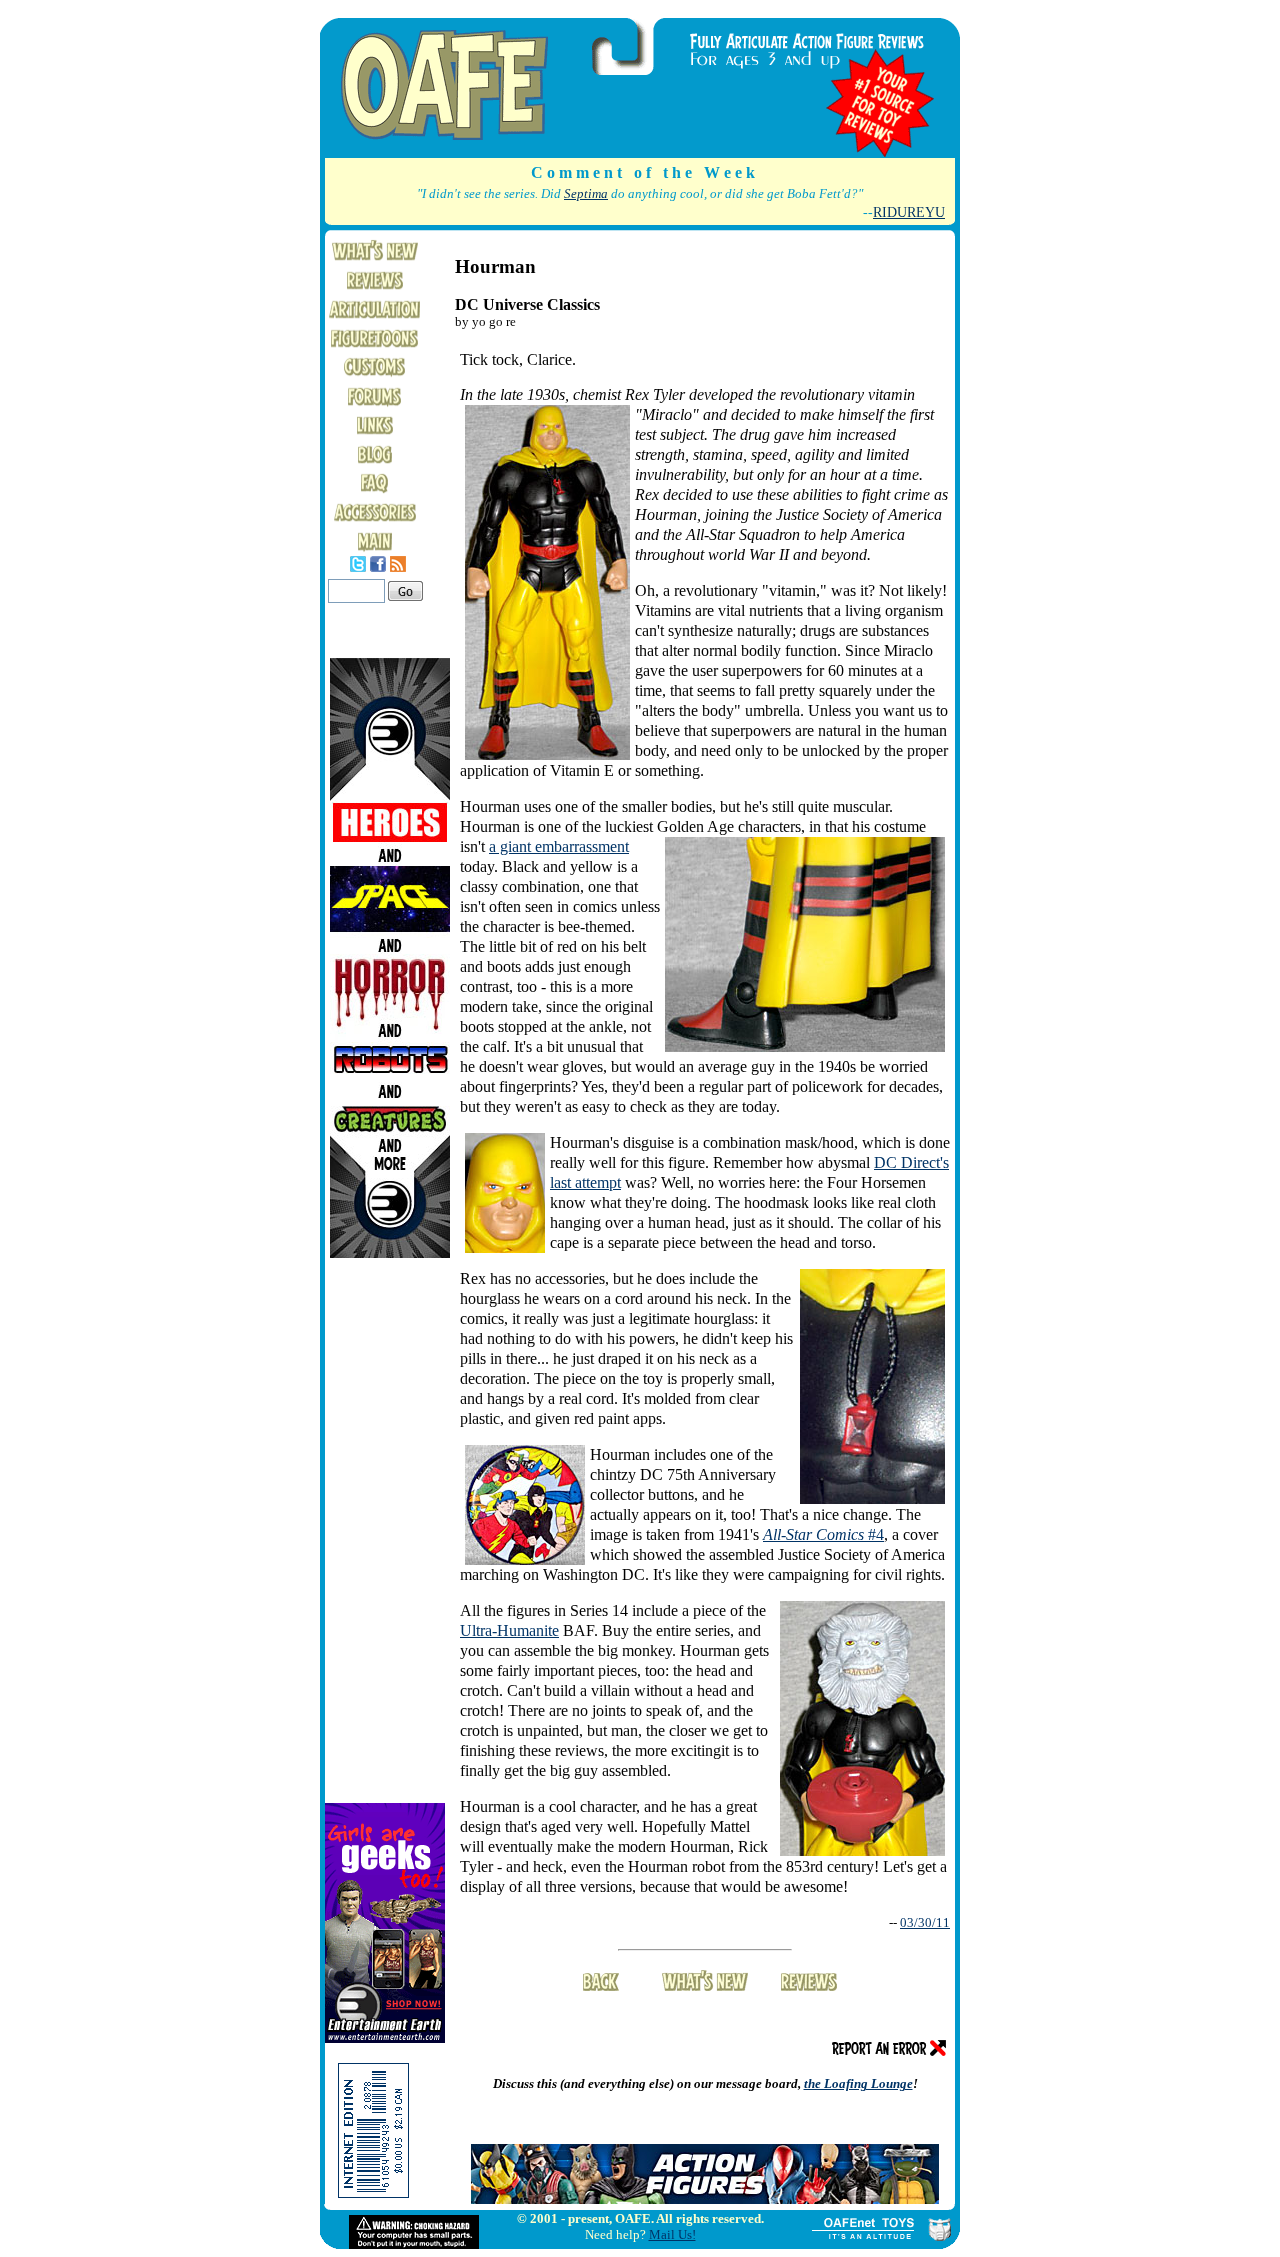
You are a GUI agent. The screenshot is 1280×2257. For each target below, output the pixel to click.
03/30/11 (925, 1922)
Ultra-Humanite (509, 1630)
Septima (586, 194)
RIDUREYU (909, 212)
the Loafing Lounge (858, 2083)
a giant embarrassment (559, 846)
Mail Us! (672, 2234)
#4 (823, 1534)
